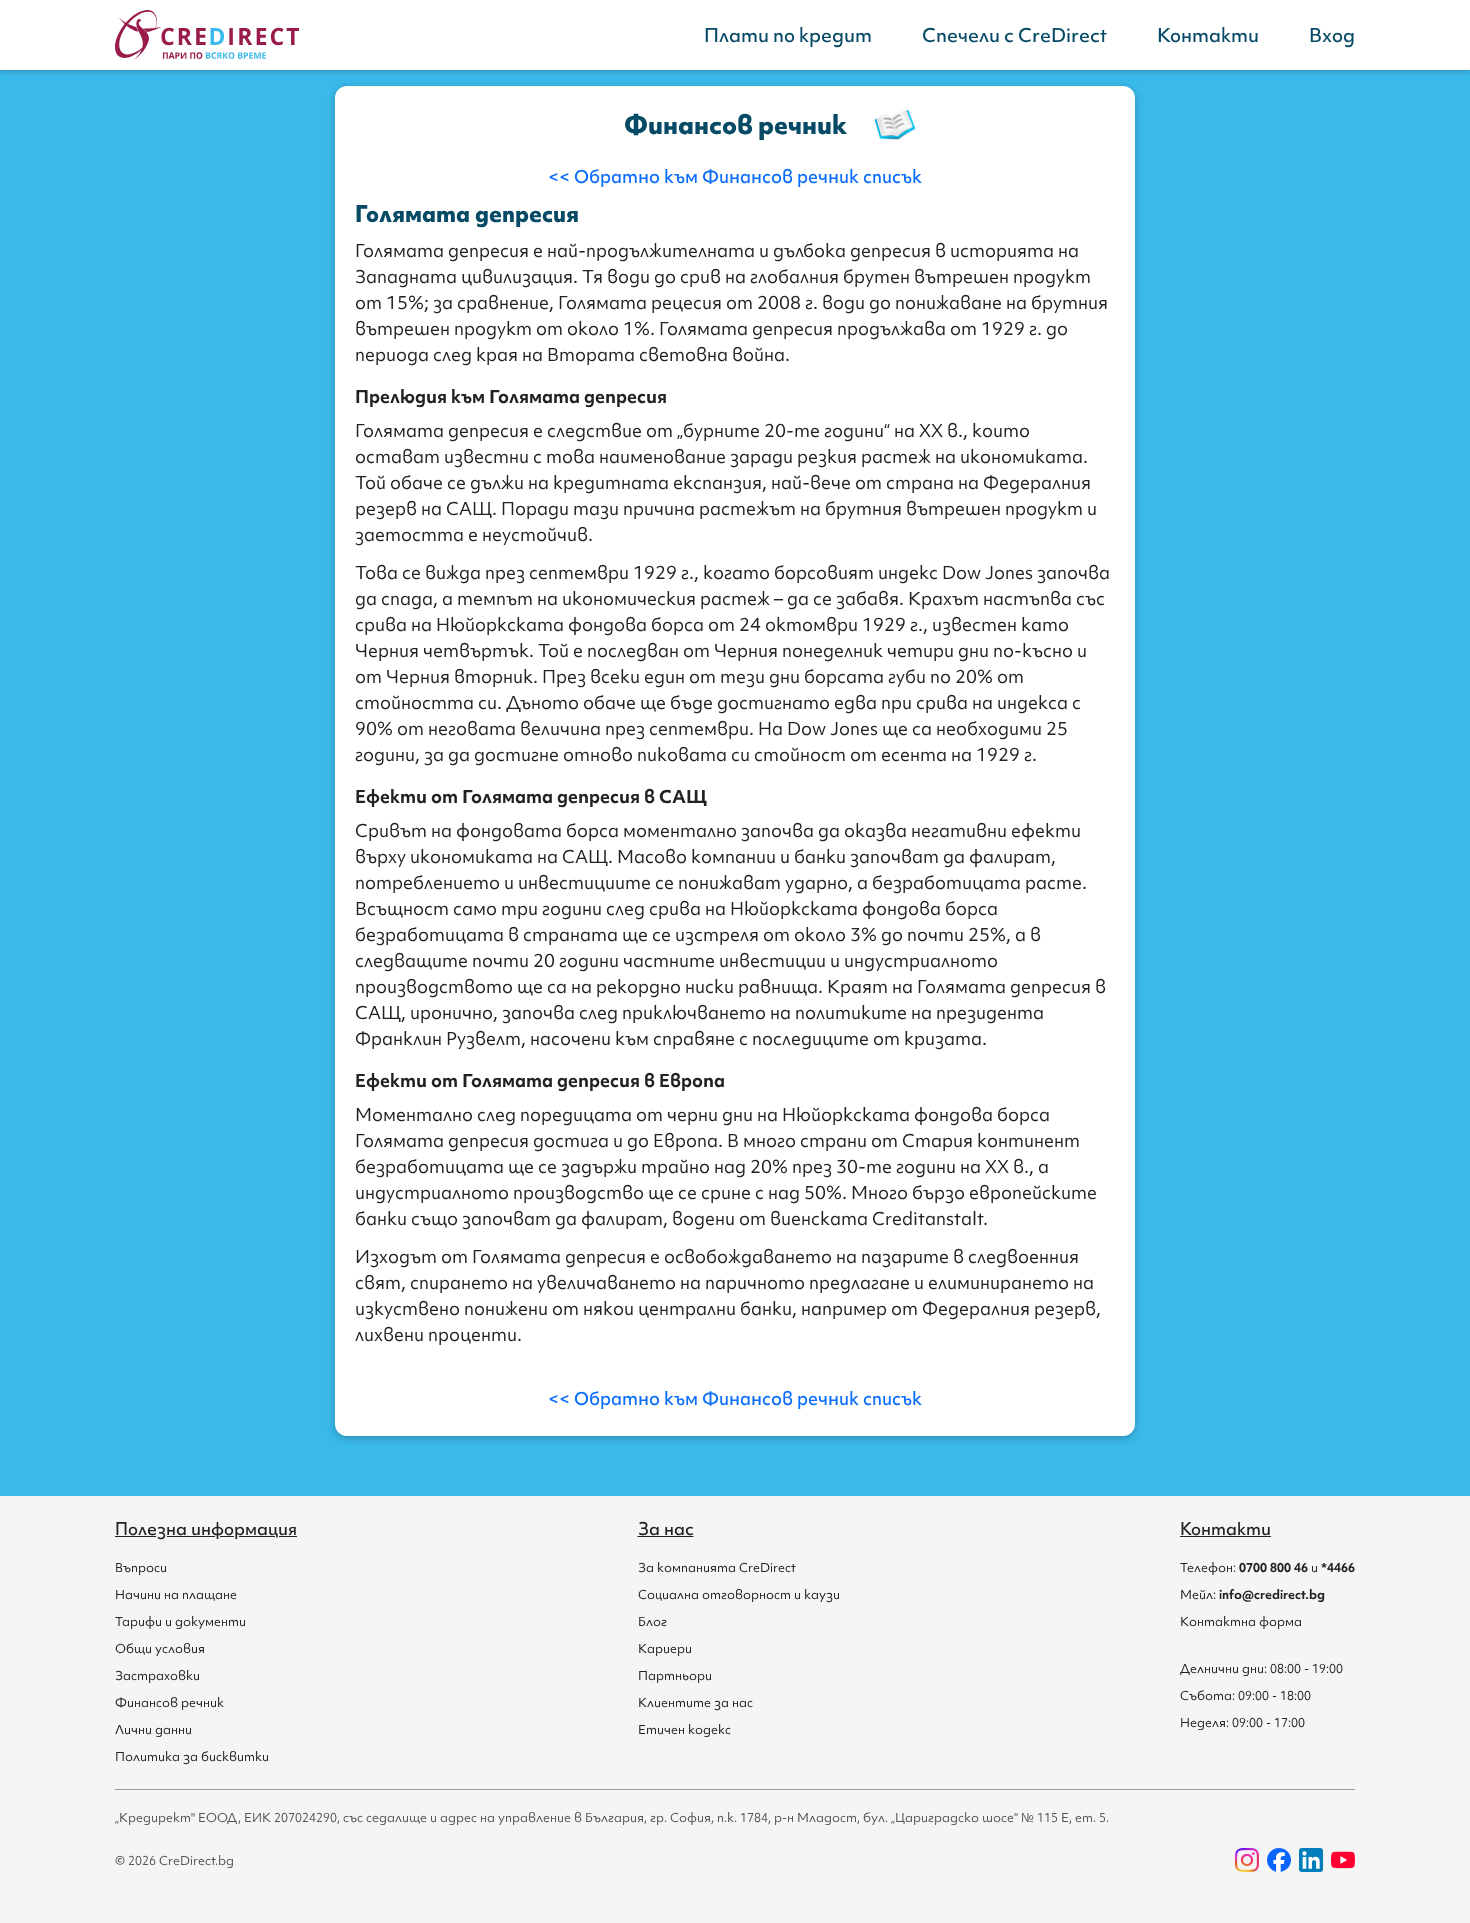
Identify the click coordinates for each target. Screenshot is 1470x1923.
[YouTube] (1343, 1860)
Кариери (665, 1648)
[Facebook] (1279, 1860)
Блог (652, 1621)
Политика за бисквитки (192, 1756)
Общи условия (160, 1648)
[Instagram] (1247, 1860)
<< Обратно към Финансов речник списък (735, 176)
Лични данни (153, 1729)
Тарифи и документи (180, 1621)
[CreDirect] (207, 35)
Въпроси (141, 1567)
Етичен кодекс (684, 1729)
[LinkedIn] (1311, 1860)
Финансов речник (169, 1702)
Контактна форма (1241, 1621)
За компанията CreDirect (717, 1567)
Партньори (675, 1675)
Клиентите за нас (695, 1702)
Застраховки (157, 1675)
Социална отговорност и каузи (739, 1594)
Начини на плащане (176, 1594)
